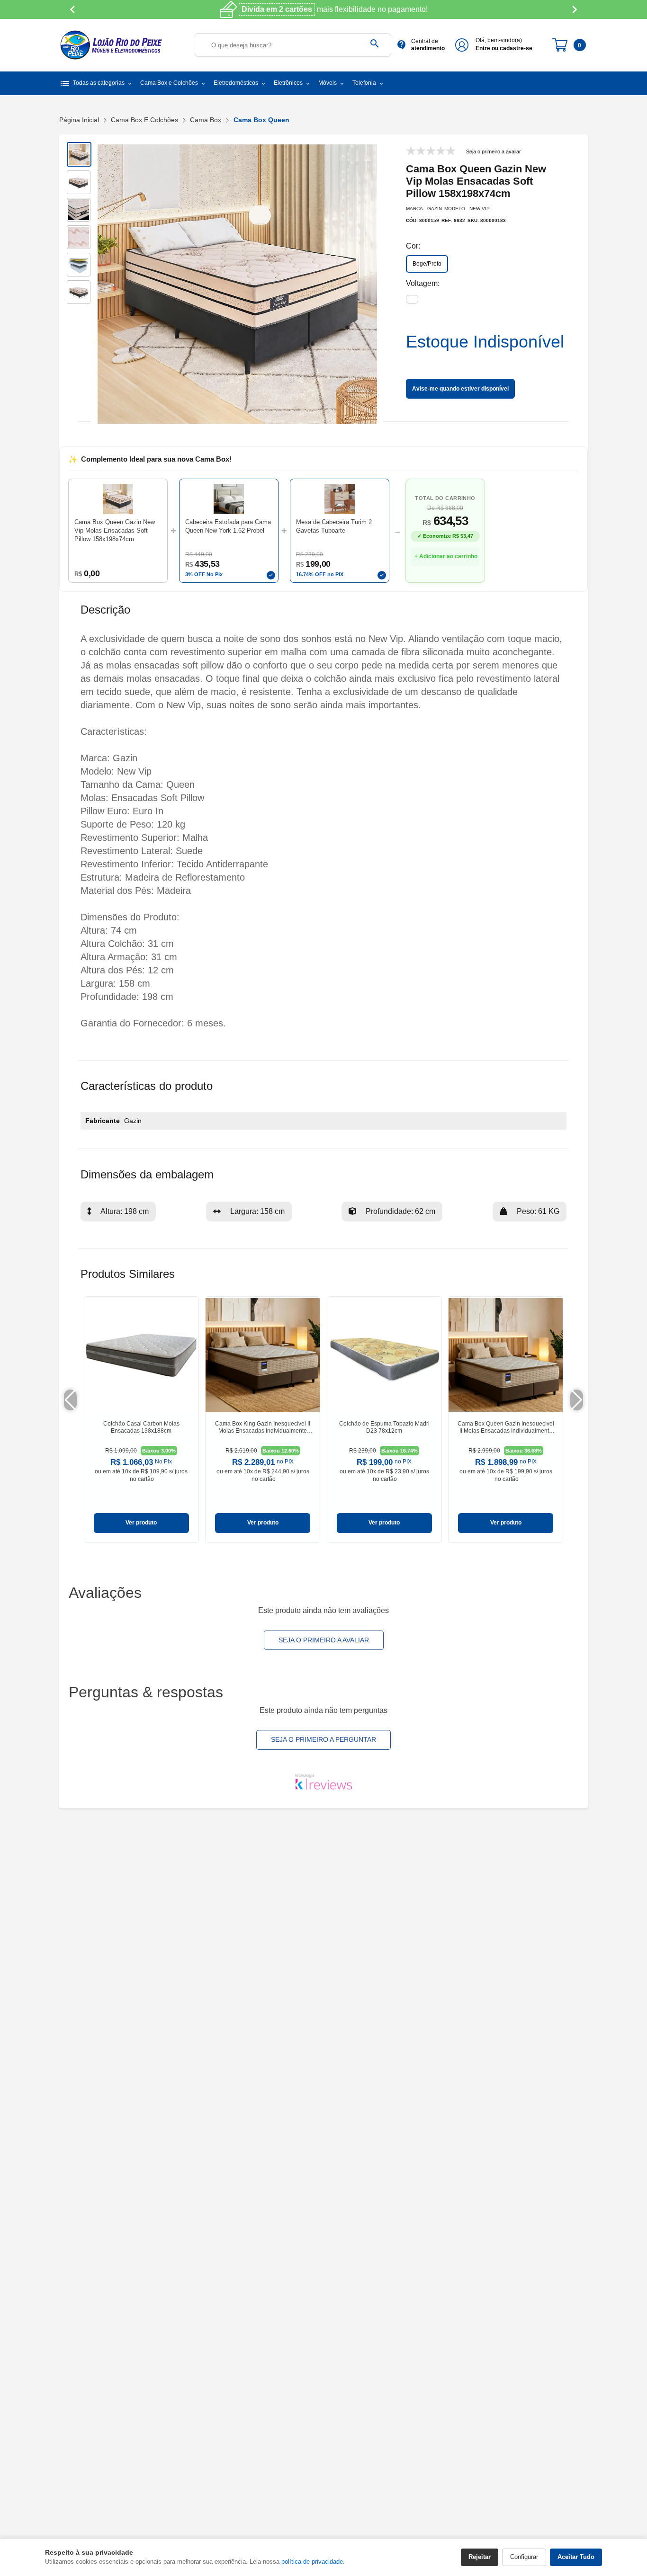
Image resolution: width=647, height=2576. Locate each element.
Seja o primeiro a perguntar (323, 1739)
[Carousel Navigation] (323, 9)
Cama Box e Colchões (144, 120)
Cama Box (206, 120)
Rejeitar (480, 2557)
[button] (229, 531)
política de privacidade (312, 2562)
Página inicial (79, 120)
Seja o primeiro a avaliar (324, 1640)
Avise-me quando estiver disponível (460, 389)
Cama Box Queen (261, 120)
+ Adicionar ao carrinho (446, 556)
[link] (141, 1420)
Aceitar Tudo (576, 2557)
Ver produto (141, 1523)
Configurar (524, 2557)
